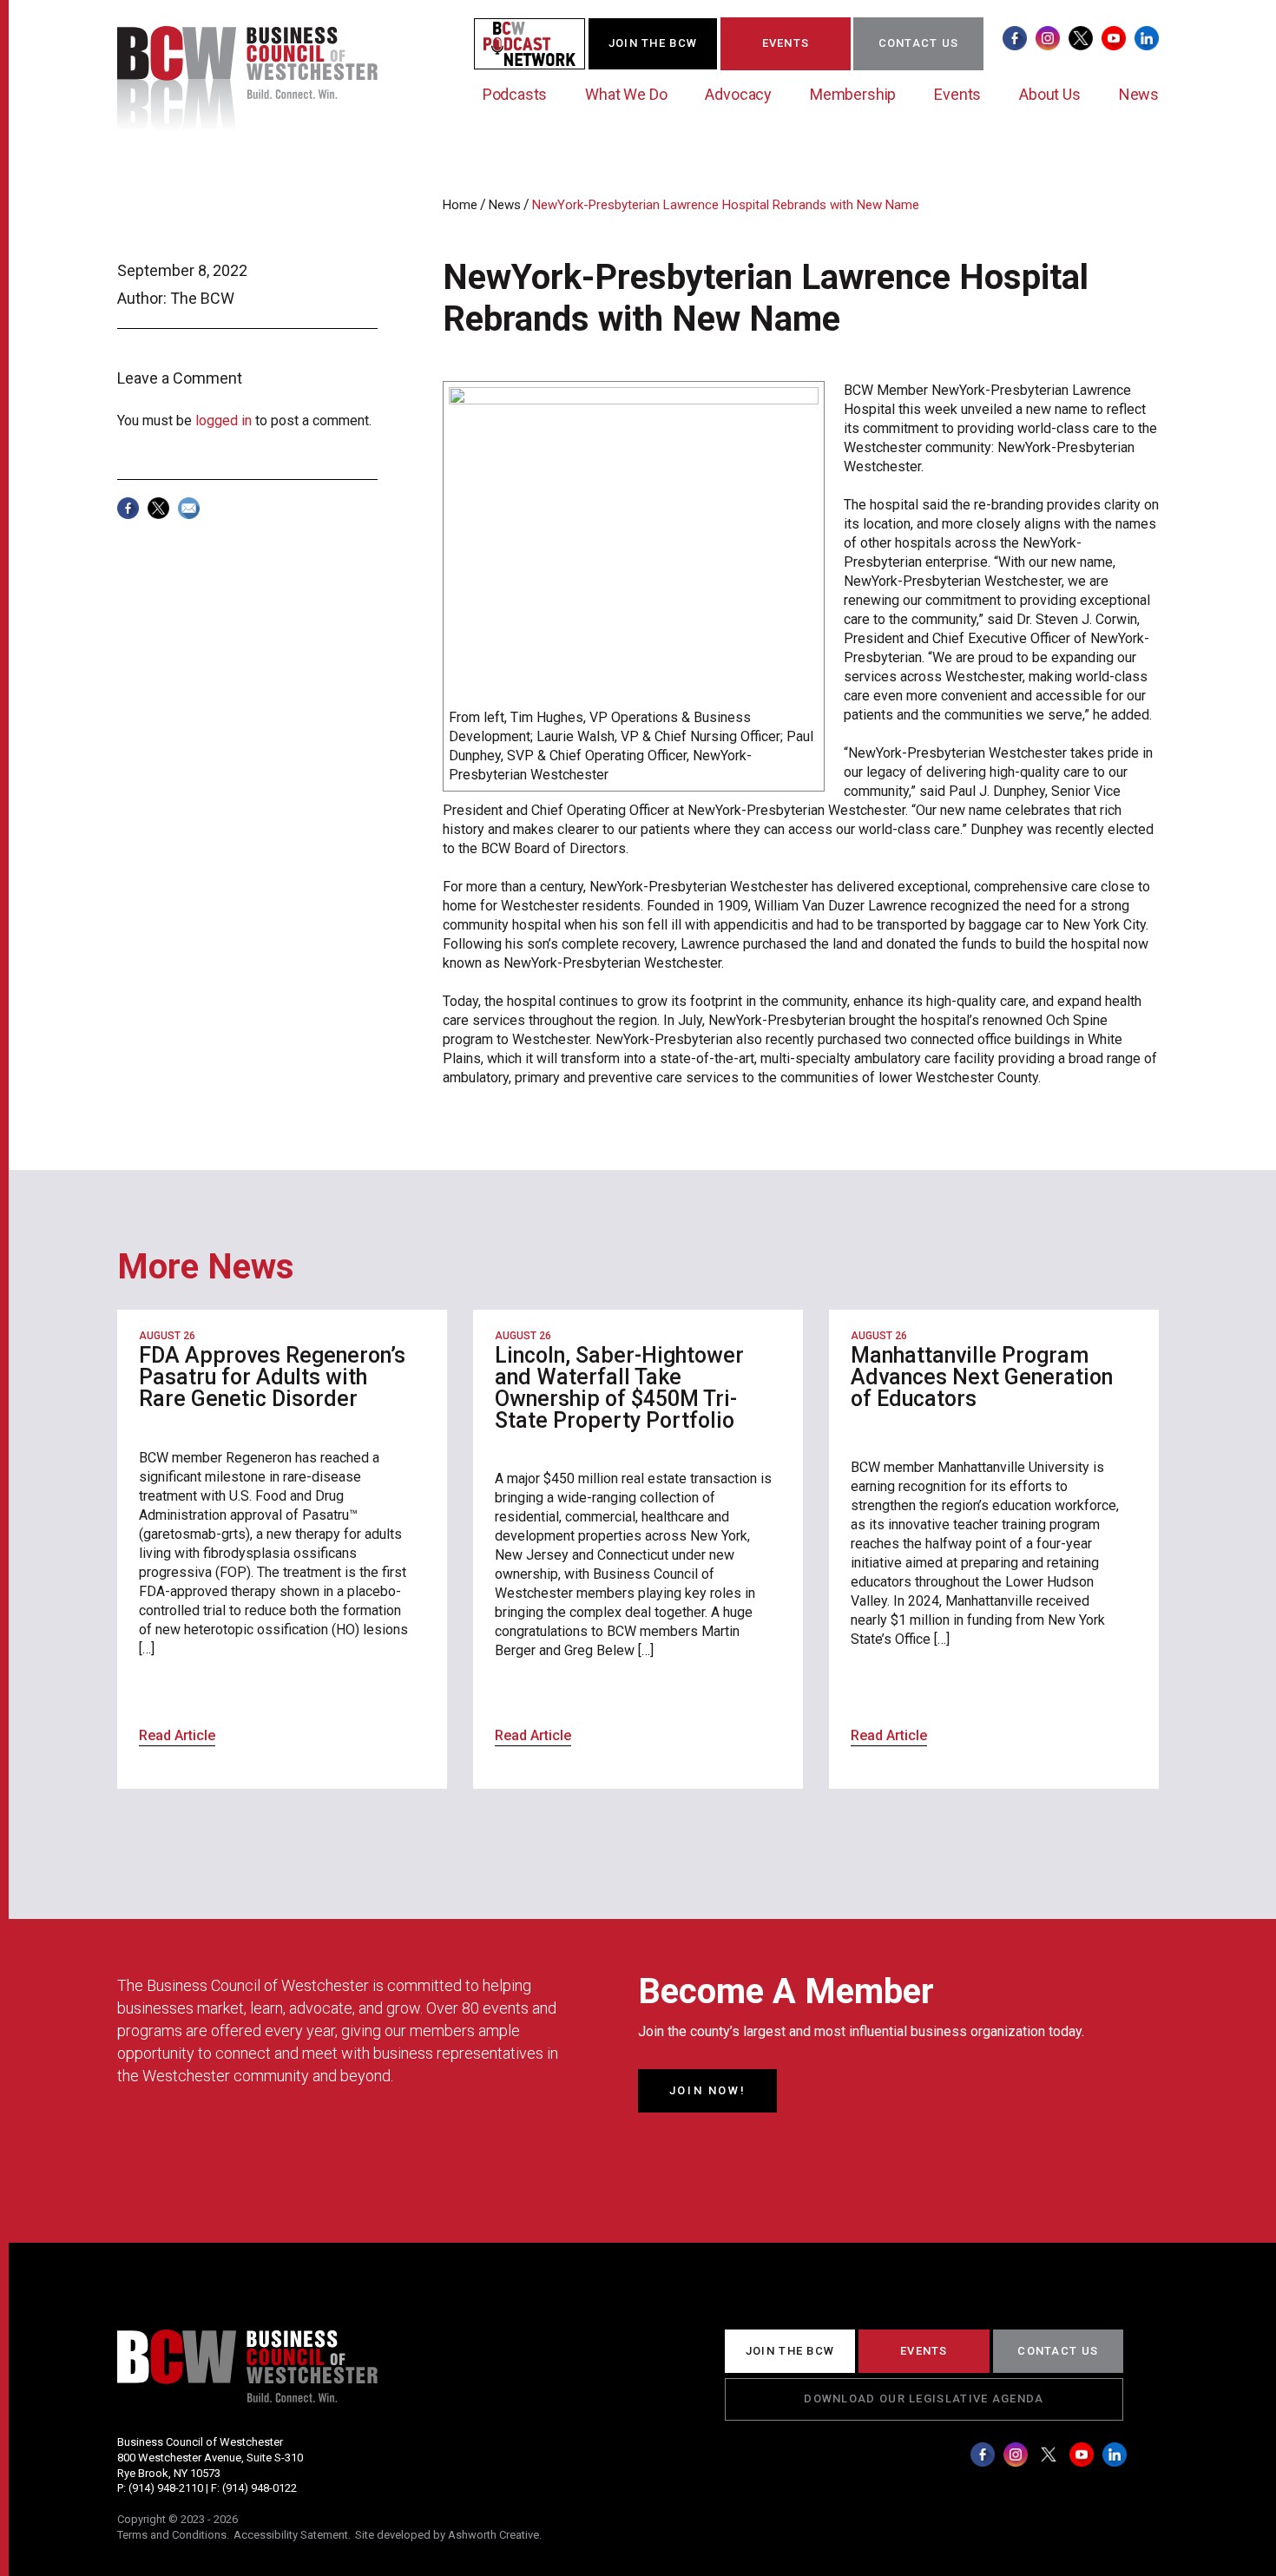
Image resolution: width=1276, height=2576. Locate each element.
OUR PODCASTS (540, 43)
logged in (224, 421)
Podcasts (515, 94)
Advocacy (738, 94)
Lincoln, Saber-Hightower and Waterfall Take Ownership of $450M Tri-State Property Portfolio (619, 1388)
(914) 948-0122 (260, 2488)
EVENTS (786, 43)
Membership (853, 94)
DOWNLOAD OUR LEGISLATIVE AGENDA (924, 2399)
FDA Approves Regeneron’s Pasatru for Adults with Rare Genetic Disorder (272, 1377)
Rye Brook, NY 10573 (169, 2473)
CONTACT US (919, 43)
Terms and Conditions (172, 2535)
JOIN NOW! (707, 2090)
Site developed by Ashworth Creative (447, 2535)
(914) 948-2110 (166, 2488)
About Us (1050, 94)
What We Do (626, 94)
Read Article (177, 1735)
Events (957, 94)
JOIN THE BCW (653, 43)
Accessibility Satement (291, 2535)
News (1139, 94)
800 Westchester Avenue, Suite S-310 (210, 2458)
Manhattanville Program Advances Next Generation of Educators (982, 1377)
